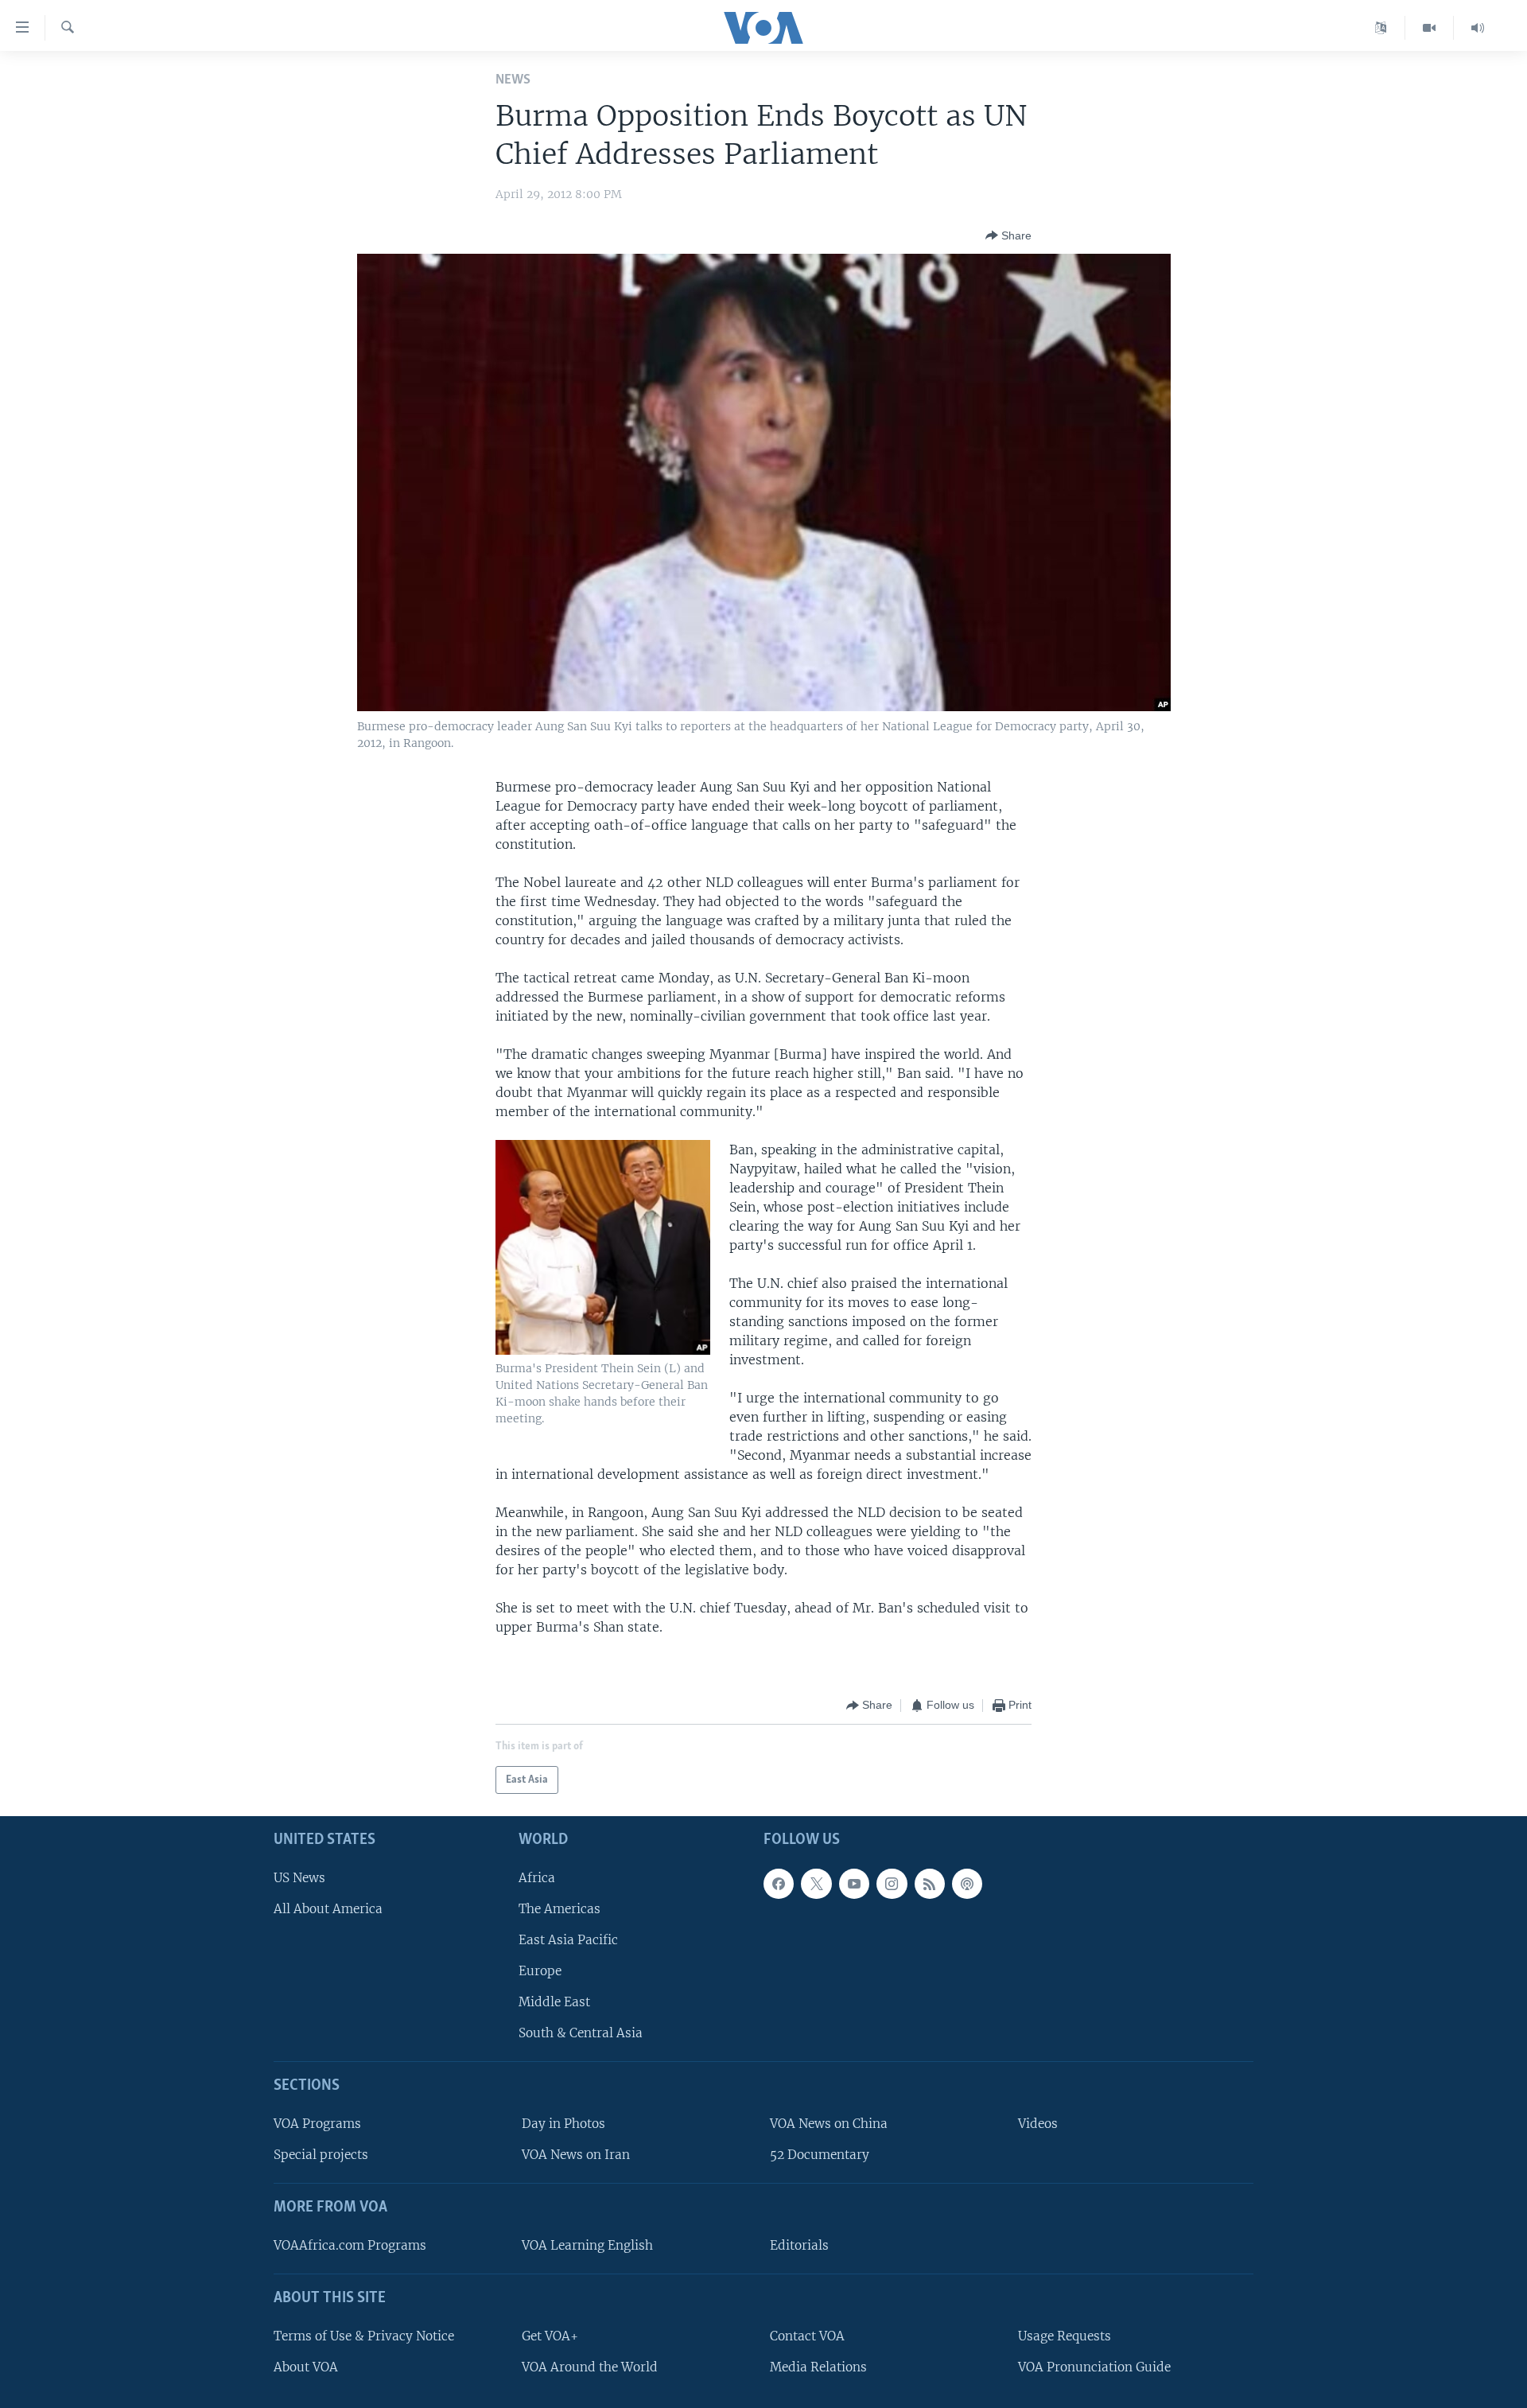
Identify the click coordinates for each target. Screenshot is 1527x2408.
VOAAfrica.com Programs (350, 2245)
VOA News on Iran (576, 2155)
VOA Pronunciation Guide (1094, 2367)
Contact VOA (807, 2336)
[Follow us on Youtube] (854, 1884)
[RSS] (930, 1884)
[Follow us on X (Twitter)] (816, 1884)
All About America (328, 1909)
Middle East (554, 2002)
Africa (537, 1878)
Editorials (799, 2245)
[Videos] (1430, 28)
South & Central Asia (581, 2034)
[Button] (1008, 235)
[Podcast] (967, 1884)
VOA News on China (829, 2124)
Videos (1038, 2124)
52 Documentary (820, 2155)
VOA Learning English (587, 2245)
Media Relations (818, 2367)
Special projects (321, 2155)
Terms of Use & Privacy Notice (364, 2336)
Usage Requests (1065, 2336)
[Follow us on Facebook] (779, 1884)
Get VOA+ (550, 2336)
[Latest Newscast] (1478, 28)
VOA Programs (317, 2124)
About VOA (306, 2367)
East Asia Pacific (568, 1940)
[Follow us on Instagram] (892, 1884)
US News (299, 1878)
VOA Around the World (590, 2367)
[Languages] (1381, 28)
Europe (540, 1971)
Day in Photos (563, 2124)
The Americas (560, 1909)
